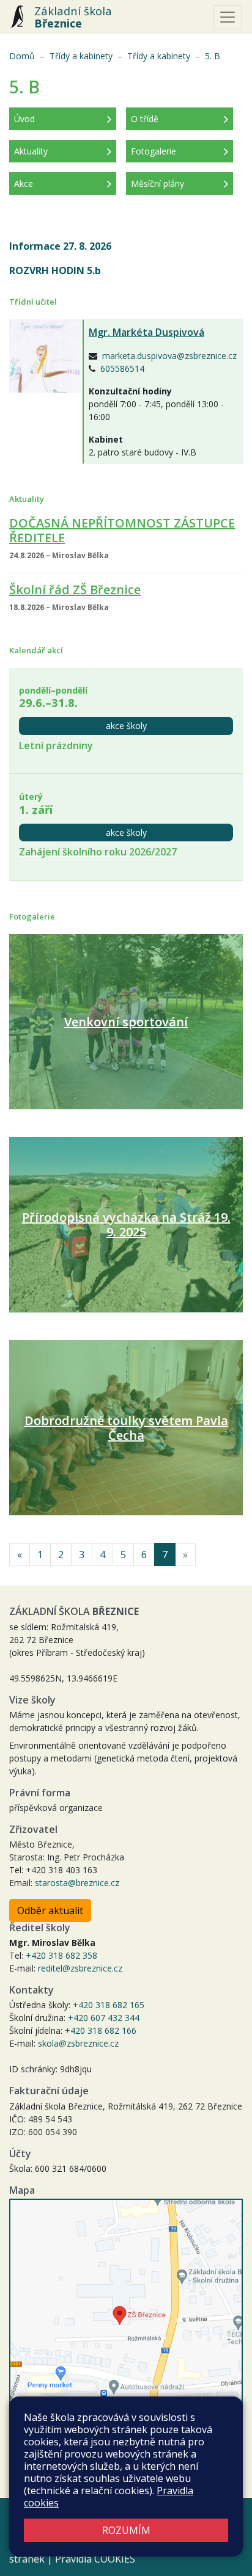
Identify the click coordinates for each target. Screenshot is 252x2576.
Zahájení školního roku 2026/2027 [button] (98, 852)
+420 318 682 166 (101, 2030)
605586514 (122, 368)
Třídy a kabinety (81, 56)
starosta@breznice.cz (77, 1883)
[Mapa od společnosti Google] (126, 2322)
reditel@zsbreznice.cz (80, 1968)
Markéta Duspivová (146, 332)
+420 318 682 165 (109, 2005)
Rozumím (126, 2530)
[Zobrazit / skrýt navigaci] (228, 17)
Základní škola (73, 17)
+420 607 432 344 (104, 2018)
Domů (22, 56)
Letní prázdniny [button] (56, 746)
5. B (213, 56)
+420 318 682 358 (61, 1955)
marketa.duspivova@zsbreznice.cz (169, 356)
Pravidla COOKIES (95, 2559)
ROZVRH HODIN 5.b (56, 270)
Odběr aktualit (50, 1910)
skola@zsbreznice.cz (78, 2043)
